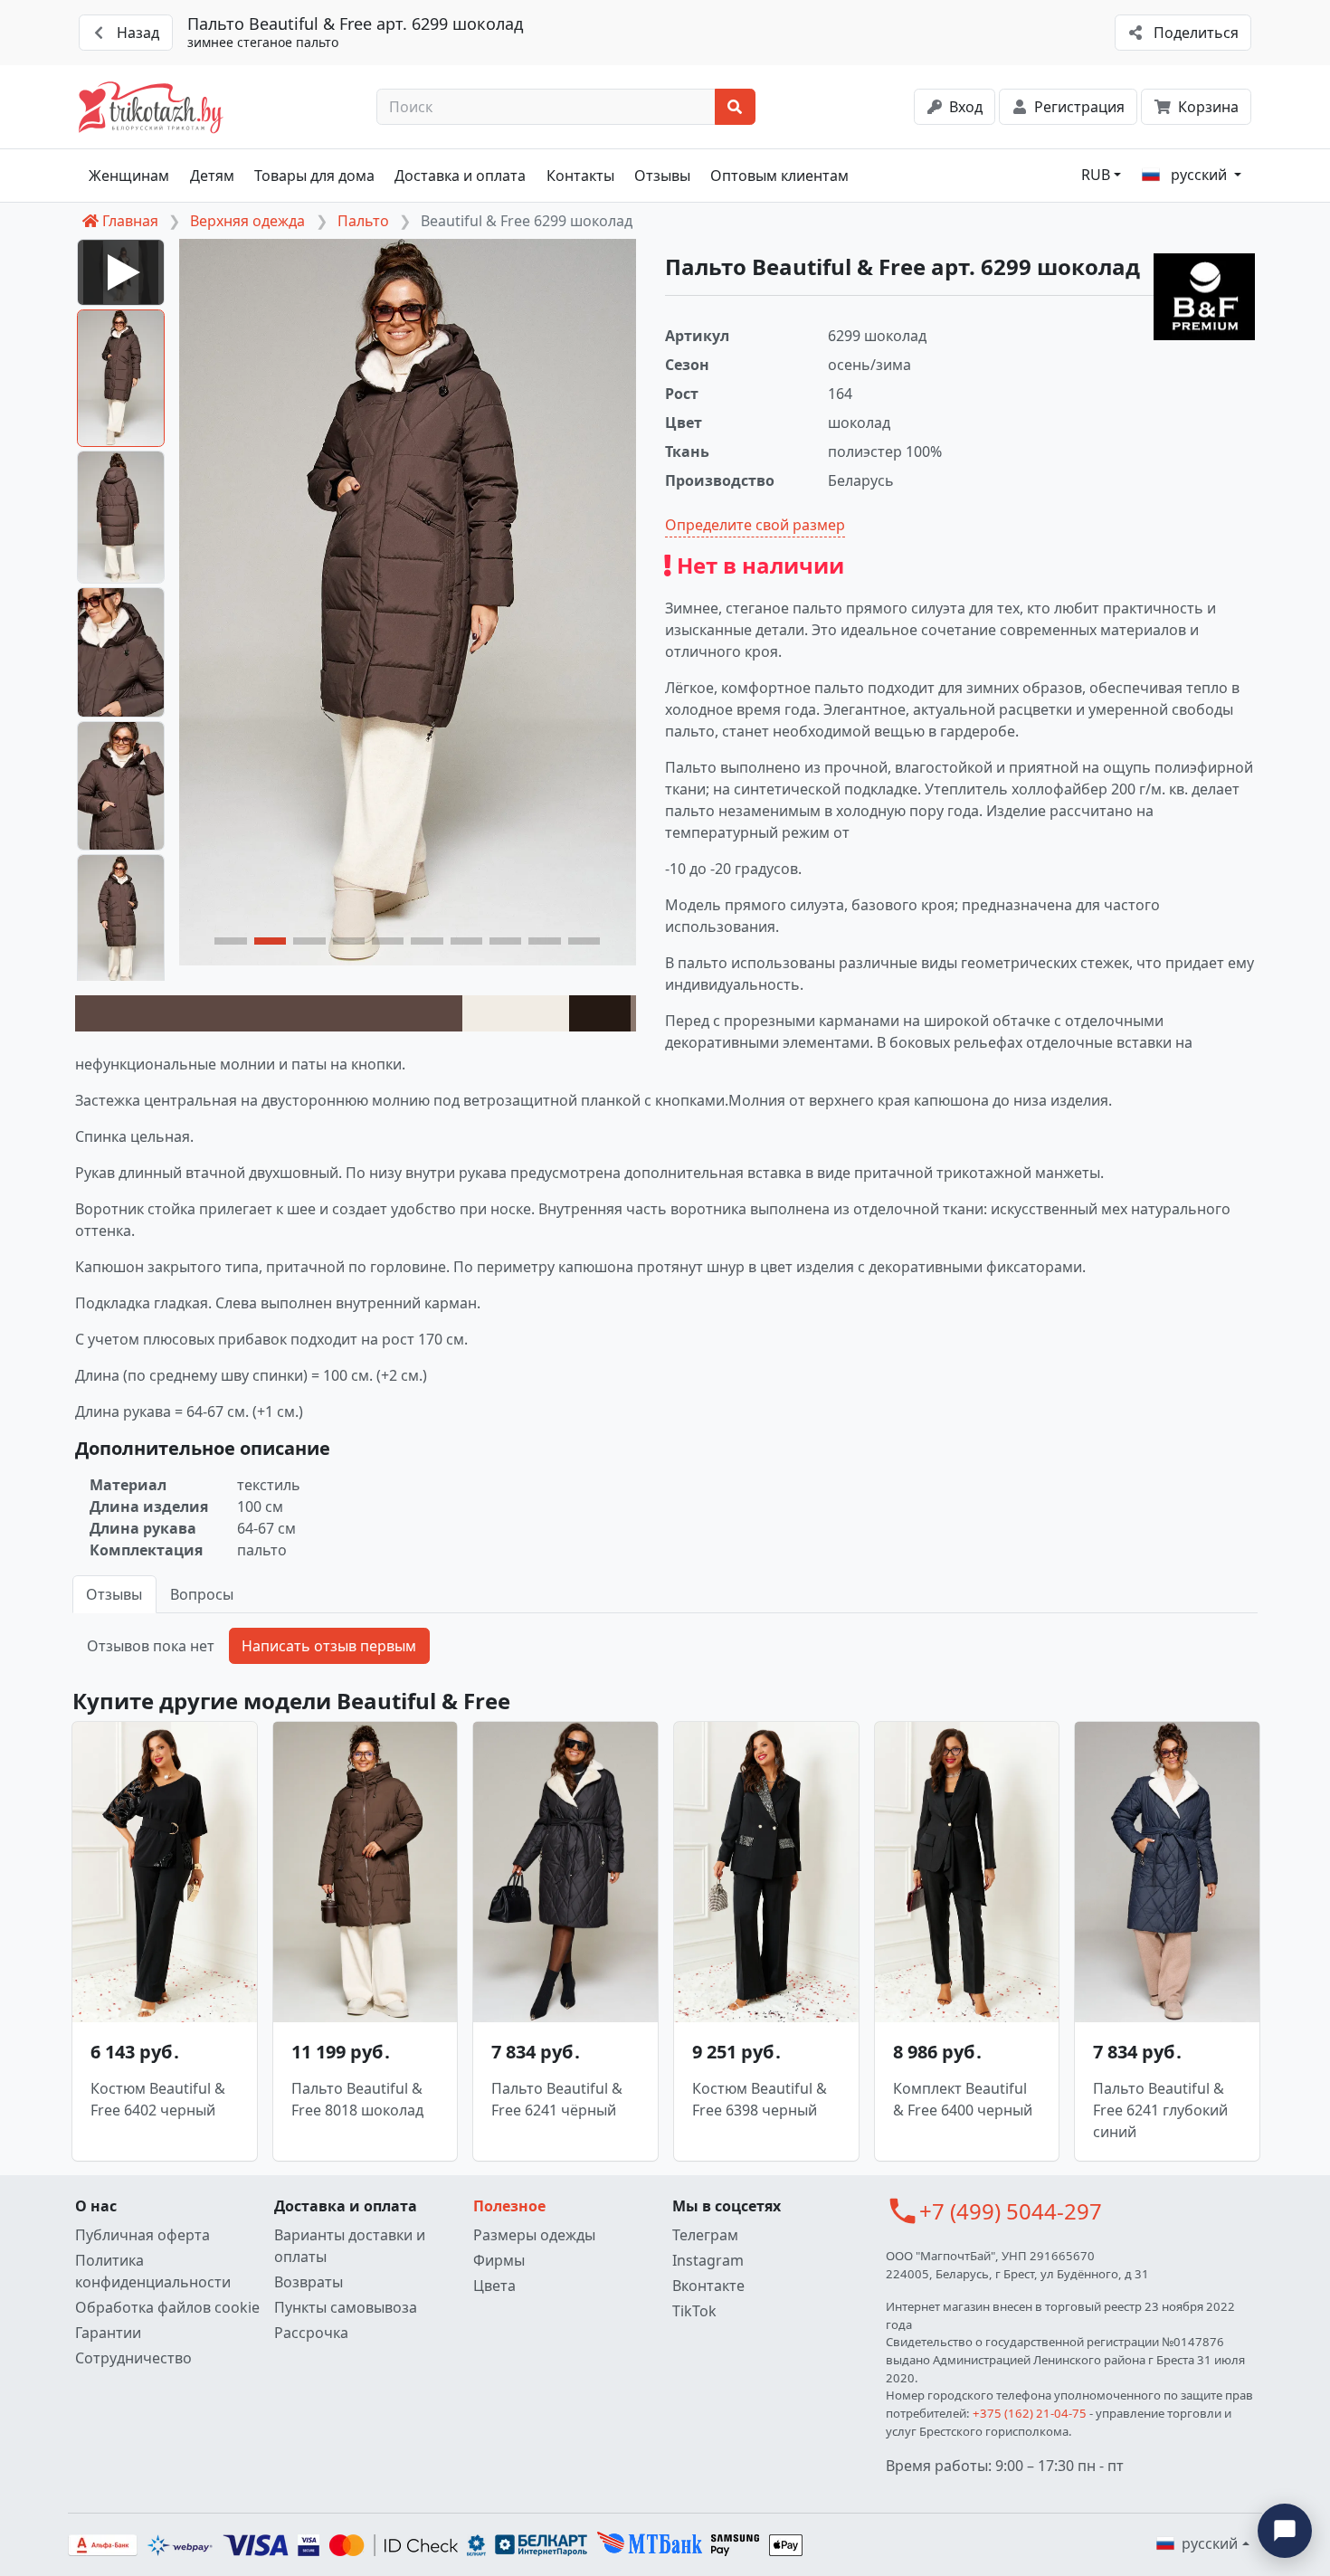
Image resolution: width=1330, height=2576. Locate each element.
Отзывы (662, 176)
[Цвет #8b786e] (633, 1013)
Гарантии (108, 2333)
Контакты (580, 176)
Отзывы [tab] (114, 1594)
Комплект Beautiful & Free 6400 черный (963, 2099)
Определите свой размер (755, 525)
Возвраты (309, 2282)
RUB (1096, 175)
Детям (212, 176)
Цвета (494, 2286)
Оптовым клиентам (779, 176)
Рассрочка (311, 2333)
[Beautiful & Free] (1204, 297)
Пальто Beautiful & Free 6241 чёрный (557, 2099)
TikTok (694, 2311)
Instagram (708, 2260)
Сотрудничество (133, 2358)
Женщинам (129, 176)
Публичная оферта (142, 2235)
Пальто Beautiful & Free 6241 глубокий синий (1160, 2110)
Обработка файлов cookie (167, 2307)
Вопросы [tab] (202, 1594)
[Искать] (735, 107)
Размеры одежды (534, 2235)
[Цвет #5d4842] (269, 1013)
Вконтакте (708, 2286)
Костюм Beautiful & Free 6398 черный (760, 2099)
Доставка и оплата (460, 176)
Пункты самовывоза (346, 2307)
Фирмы (499, 2260)
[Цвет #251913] (600, 1013)
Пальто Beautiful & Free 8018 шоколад (357, 2099)
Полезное (509, 2206)
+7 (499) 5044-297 (1011, 2211)
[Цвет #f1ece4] (516, 1013)
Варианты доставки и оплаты (350, 2246)
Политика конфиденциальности (153, 2271)
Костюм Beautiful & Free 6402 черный (158, 2099)
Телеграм (705, 2235)
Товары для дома (314, 176)
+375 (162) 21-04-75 (1030, 2413)
